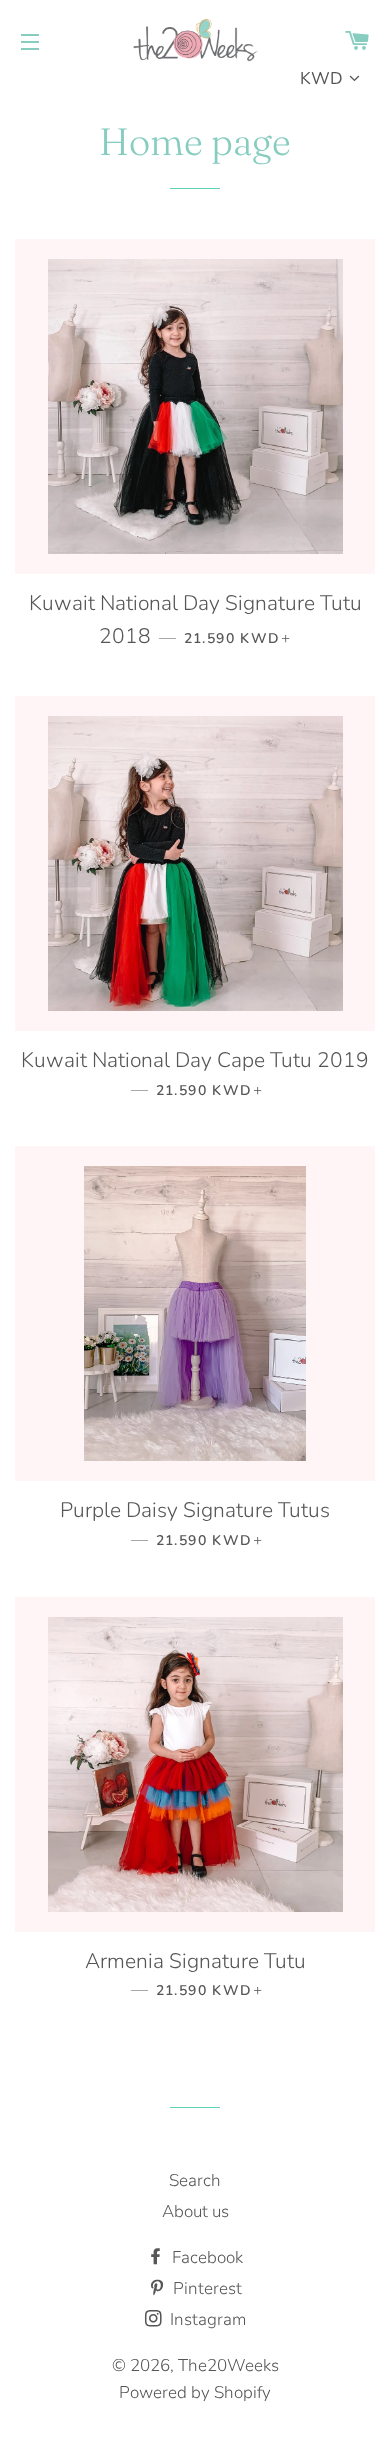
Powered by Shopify (195, 2392)
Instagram (206, 2319)
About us (195, 2211)
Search (195, 2180)
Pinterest (205, 2288)
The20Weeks (228, 2365)
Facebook (205, 2257)
